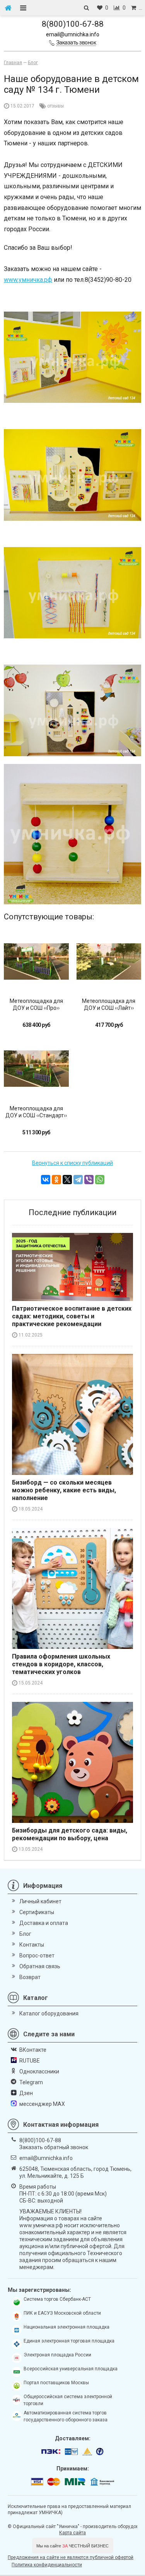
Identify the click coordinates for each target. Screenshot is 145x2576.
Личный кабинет (40, 1901)
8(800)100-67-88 (73, 24)
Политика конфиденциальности (47, 2565)
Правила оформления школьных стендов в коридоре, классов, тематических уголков (61, 1664)
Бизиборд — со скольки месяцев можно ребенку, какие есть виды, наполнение (64, 1490)
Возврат (30, 1977)
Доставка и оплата (44, 1923)
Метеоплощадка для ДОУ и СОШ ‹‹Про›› (36, 1004)
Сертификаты (37, 1912)
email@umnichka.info (73, 34)
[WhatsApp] (100, 1180)
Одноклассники (39, 2071)
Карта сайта (72, 2533)
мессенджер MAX (42, 2104)
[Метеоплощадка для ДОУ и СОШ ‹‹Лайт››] (109, 962)
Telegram (31, 2082)
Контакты (32, 1945)
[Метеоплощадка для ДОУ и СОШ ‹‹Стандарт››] (36, 1069)
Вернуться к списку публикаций (72, 1163)
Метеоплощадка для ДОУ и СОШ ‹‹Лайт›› (109, 1004)
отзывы (55, 106)
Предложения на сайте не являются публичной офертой (71, 2557)
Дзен (26, 2093)
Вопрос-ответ (37, 1955)
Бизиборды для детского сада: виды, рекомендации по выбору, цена (70, 1834)
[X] (67, 1180)
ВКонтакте (33, 2050)
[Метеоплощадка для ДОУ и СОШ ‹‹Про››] (36, 962)
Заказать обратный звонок (54, 2147)
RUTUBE (30, 2061)
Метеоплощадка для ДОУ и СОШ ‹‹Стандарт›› (36, 1112)
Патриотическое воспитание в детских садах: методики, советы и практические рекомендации (72, 1316)
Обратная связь (40, 1966)
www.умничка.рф (28, 280)
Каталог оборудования (49, 2013)
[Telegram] (78, 1180)
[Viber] (89, 1180)
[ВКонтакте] (46, 1180)
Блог (25, 1934)
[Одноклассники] (56, 1180)
